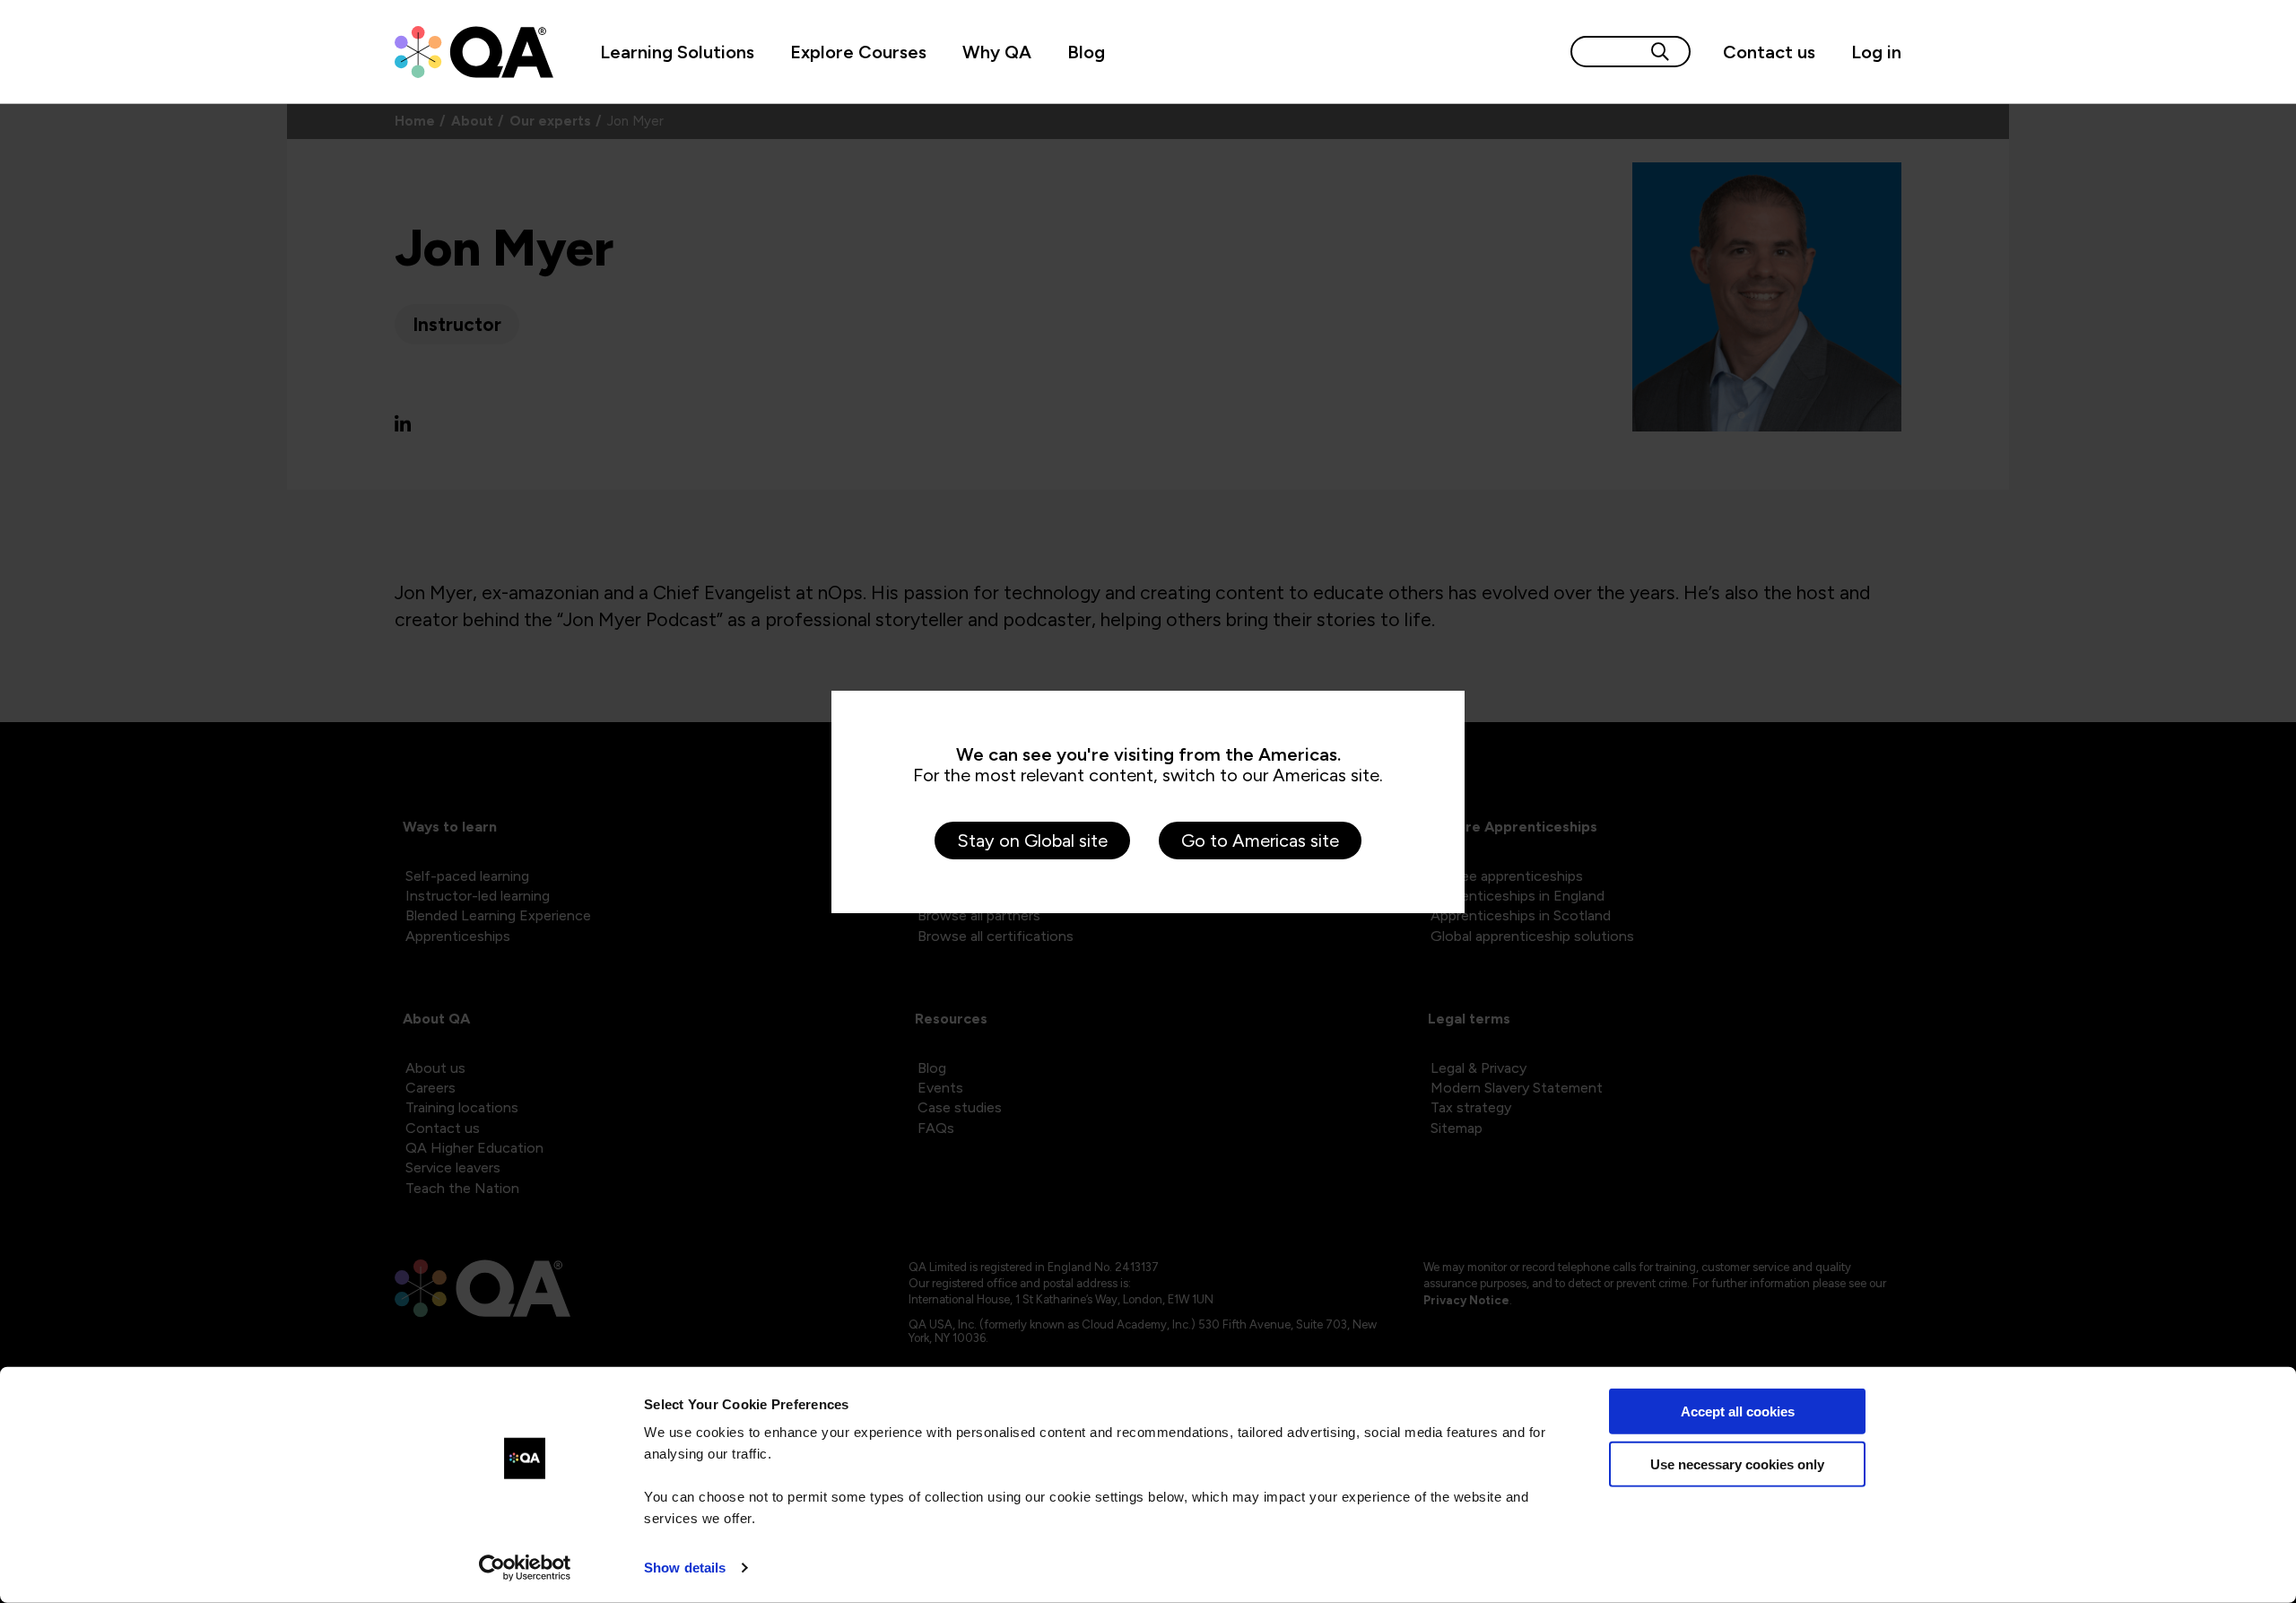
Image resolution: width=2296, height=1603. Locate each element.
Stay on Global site (1032, 841)
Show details (685, 1568)
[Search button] (1660, 52)
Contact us (1769, 52)
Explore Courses (858, 52)
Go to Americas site (1260, 841)
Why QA (997, 52)
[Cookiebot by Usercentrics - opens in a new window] (525, 1568)
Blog (1086, 52)
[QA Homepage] (474, 52)
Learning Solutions (677, 52)
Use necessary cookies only (1737, 1464)
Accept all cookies (1738, 1411)
